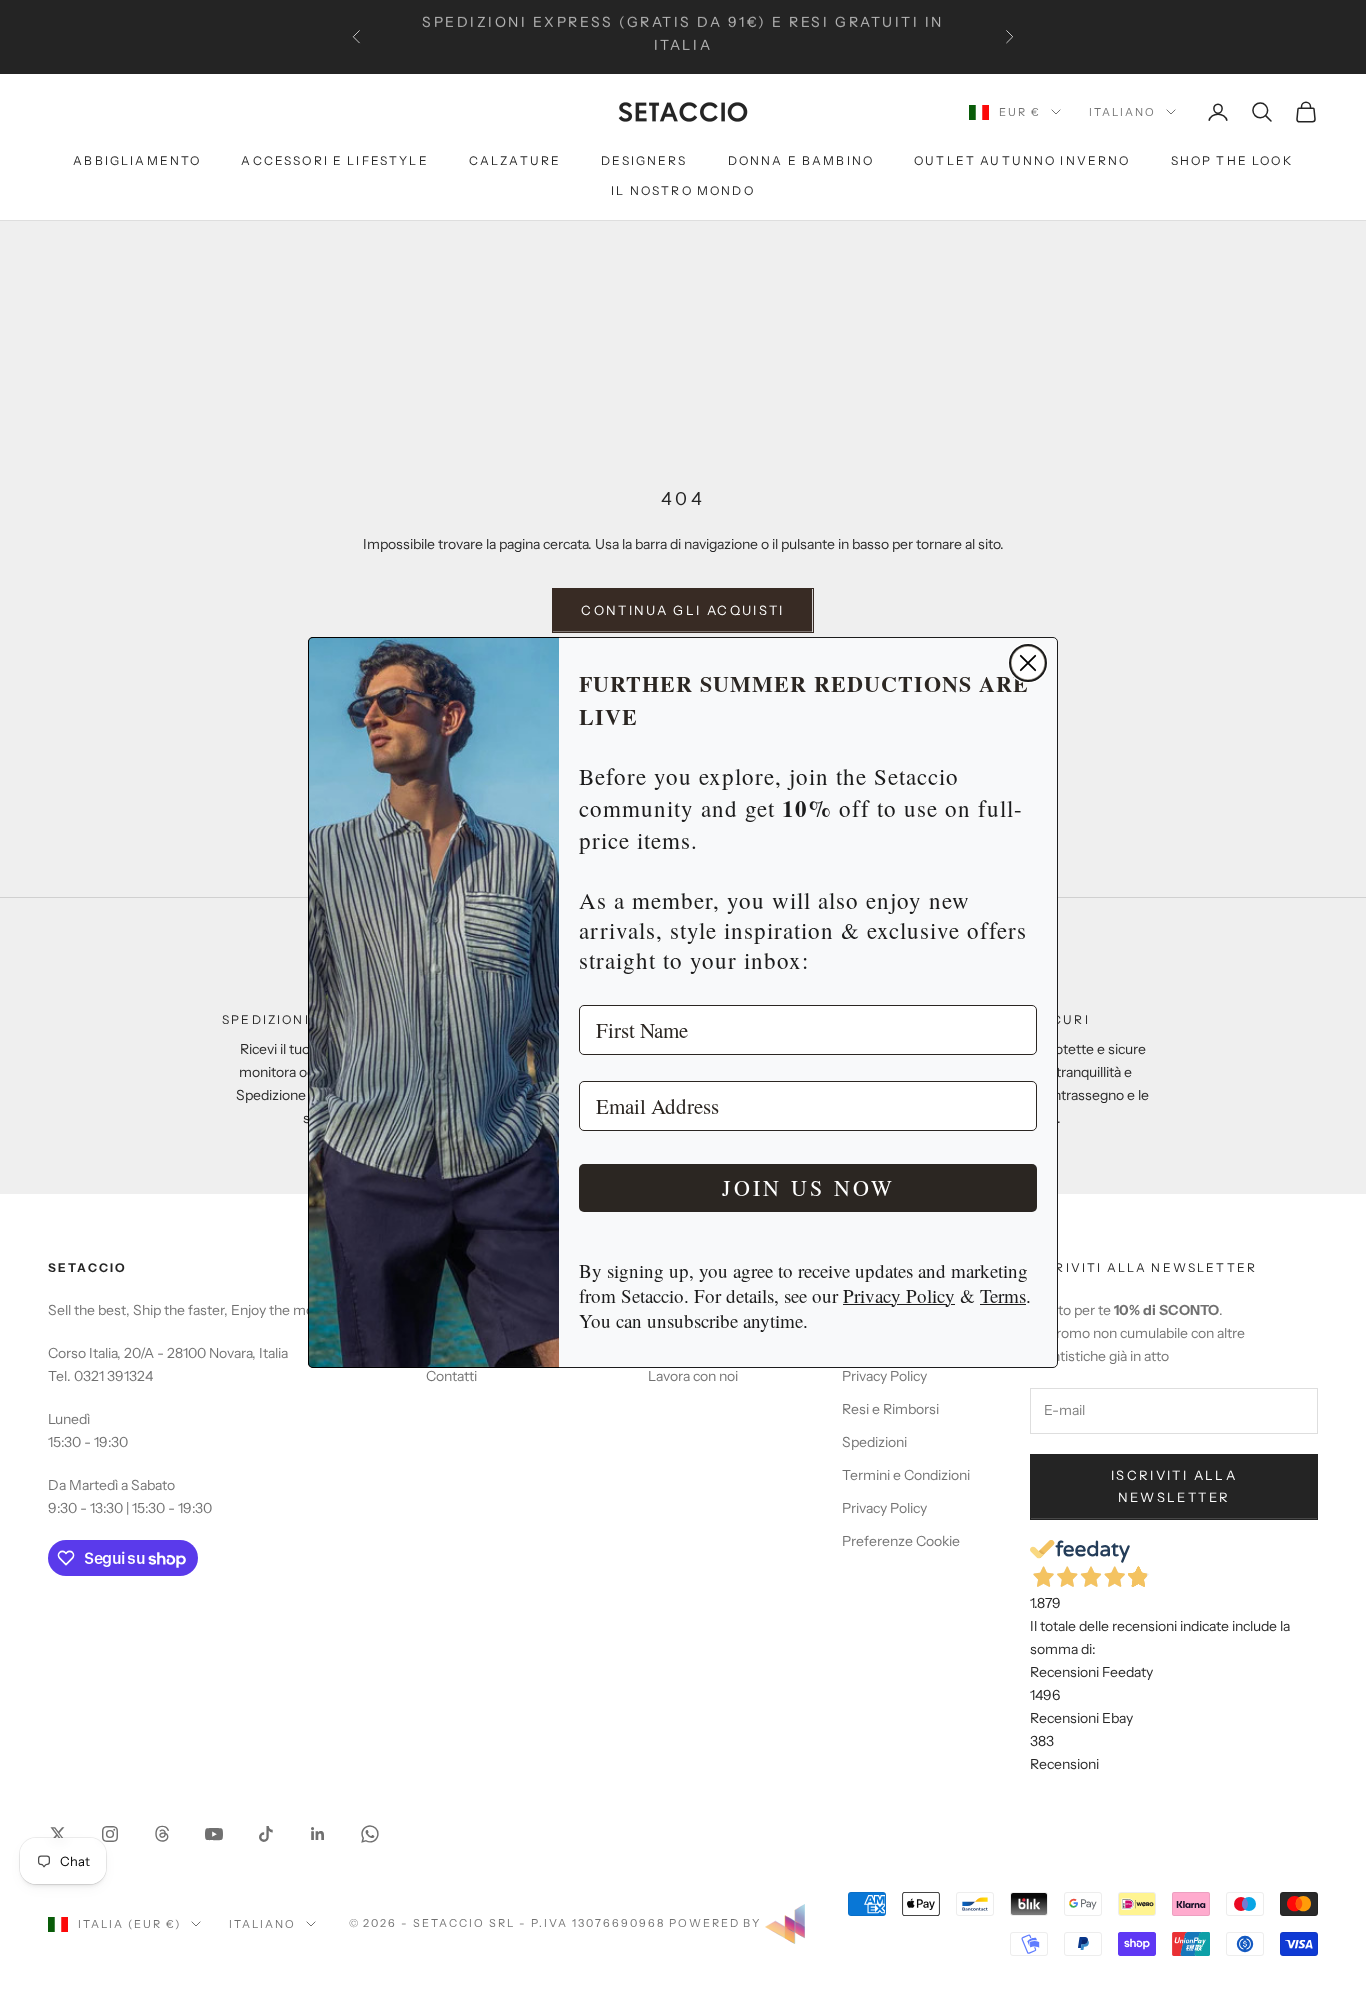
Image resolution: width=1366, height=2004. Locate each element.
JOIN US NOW (808, 1187)
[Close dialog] (1028, 663)
